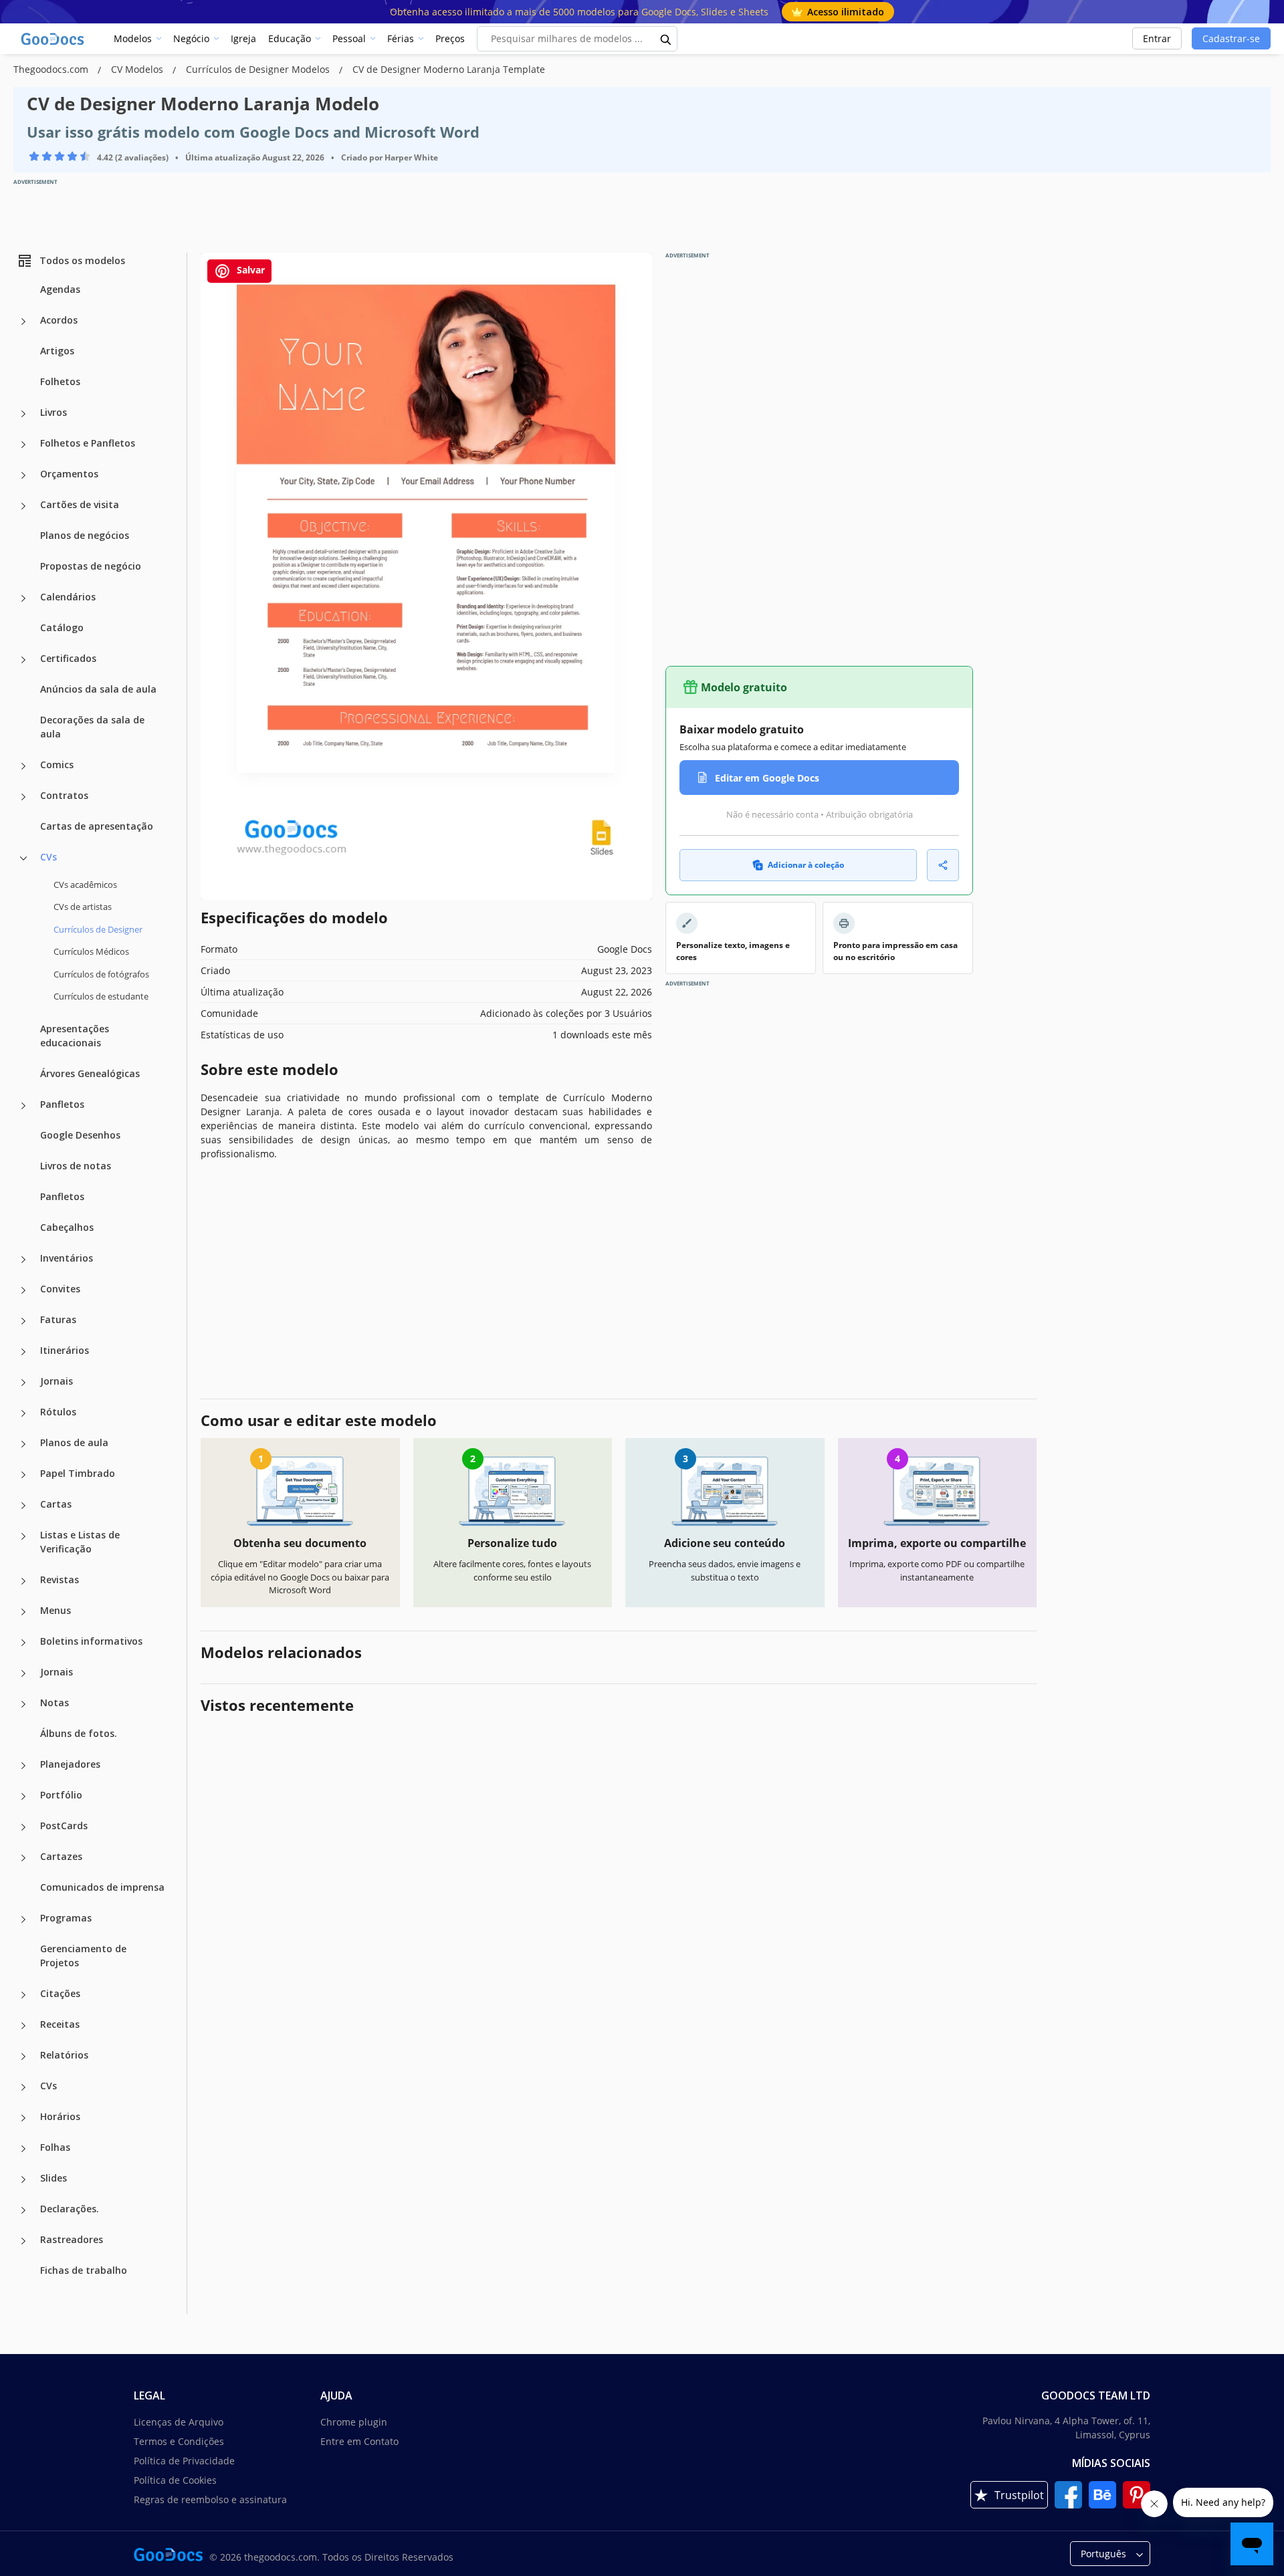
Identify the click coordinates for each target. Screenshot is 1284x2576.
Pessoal (349, 38)
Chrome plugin (354, 2422)
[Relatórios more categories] (23, 2057)
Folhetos (60, 381)
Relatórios (64, 2055)
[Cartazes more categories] (23, 1858)
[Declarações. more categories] (23, 2210)
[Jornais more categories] (23, 1383)
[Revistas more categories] (23, 1581)
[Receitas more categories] (23, 2026)
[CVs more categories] (23, 858)
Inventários (67, 1258)
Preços (450, 38)
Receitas (60, 2024)
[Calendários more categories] (23, 598)
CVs (48, 857)
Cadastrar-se (1231, 38)
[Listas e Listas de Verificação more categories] (23, 1536)
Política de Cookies (175, 2480)
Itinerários (65, 1350)
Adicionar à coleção (806, 865)
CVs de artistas (83, 907)
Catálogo (62, 627)
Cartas (56, 1504)
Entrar (1157, 38)
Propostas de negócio (91, 566)
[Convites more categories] (23, 1290)
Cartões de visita (80, 504)
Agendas (60, 289)
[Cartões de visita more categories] (23, 506)
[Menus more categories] (23, 1612)
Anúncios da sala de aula (98, 689)
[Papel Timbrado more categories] (23, 1475)
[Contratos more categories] (23, 797)
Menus (56, 1610)
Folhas (55, 2147)
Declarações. (70, 2209)
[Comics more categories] (23, 766)
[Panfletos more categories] (23, 1106)
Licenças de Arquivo (179, 2422)
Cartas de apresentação (97, 826)
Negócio (191, 38)
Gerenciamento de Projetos (83, 1956)
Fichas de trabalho (84, 2270)
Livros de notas (76, 1166)
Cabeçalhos (67, 1227)
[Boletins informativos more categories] (23, 1643)
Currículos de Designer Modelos (259, 69)
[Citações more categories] (23, 1995)
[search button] (666, 39)
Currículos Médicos (91, 951)
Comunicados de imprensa (102, 1887)
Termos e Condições (179, 2441)
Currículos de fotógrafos (101, 974)
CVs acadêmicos (85, 885)
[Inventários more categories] (23, 1260)
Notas (55, 1703)
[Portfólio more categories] (23, 1796)
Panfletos (62, 1104)
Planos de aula (74, 1442)
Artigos (57, 351)
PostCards (64, 1826)
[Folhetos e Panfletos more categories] (23, 445)
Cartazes (61, 1856)
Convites (60, 1289)
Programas (66, 1918)
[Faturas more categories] (23, 1321)
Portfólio (61, 1795)
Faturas (58, 1319)
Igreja (243, 38)
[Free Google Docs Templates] (53, 39)
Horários (60, 2116)
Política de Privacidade (184, 2461)
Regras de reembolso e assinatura (210, 2499)
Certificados (68, 658)
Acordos (59, 320)
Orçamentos (69, 474)
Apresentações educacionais (75, 1036)
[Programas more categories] (23, 1919)
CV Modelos (138, 69)
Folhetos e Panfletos (88, 443)
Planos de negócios (85, 535)
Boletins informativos (91, 1641)
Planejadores (70, 1764)
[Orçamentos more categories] (23, 475)
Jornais (57, 1381)
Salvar (249, 270)
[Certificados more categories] (23, 660)
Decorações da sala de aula (92, 727)
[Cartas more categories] (23, 1506)
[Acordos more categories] (23, 322)
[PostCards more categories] (23, 1827)
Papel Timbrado (78, 1473)
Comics (57, 765)
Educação (290, 38)
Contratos (64, 795)
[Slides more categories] (23, 2180)
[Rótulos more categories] (23, 1413)
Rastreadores (72, 2239)
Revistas (60, 1579)
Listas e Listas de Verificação (80, 1542)
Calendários (68, 597)
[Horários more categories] (23, 2118)
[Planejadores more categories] (23, 1766)
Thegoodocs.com (52, 69)
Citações (60, 1993)
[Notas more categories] (23, 1704)
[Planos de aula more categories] (23, 1444)
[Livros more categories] (23, 414)
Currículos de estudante (101, 996)
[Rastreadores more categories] (23, 2241)
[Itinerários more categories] (23, 1352)
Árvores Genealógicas (90, 1073)
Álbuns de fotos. (79, 1733)
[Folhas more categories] (23, 2149)
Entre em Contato (359, 2441)
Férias (401, 38)
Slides (53, 2178)
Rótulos (58, 1412)
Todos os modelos (82, 260)
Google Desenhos (80, 1135)
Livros (53, 412)
